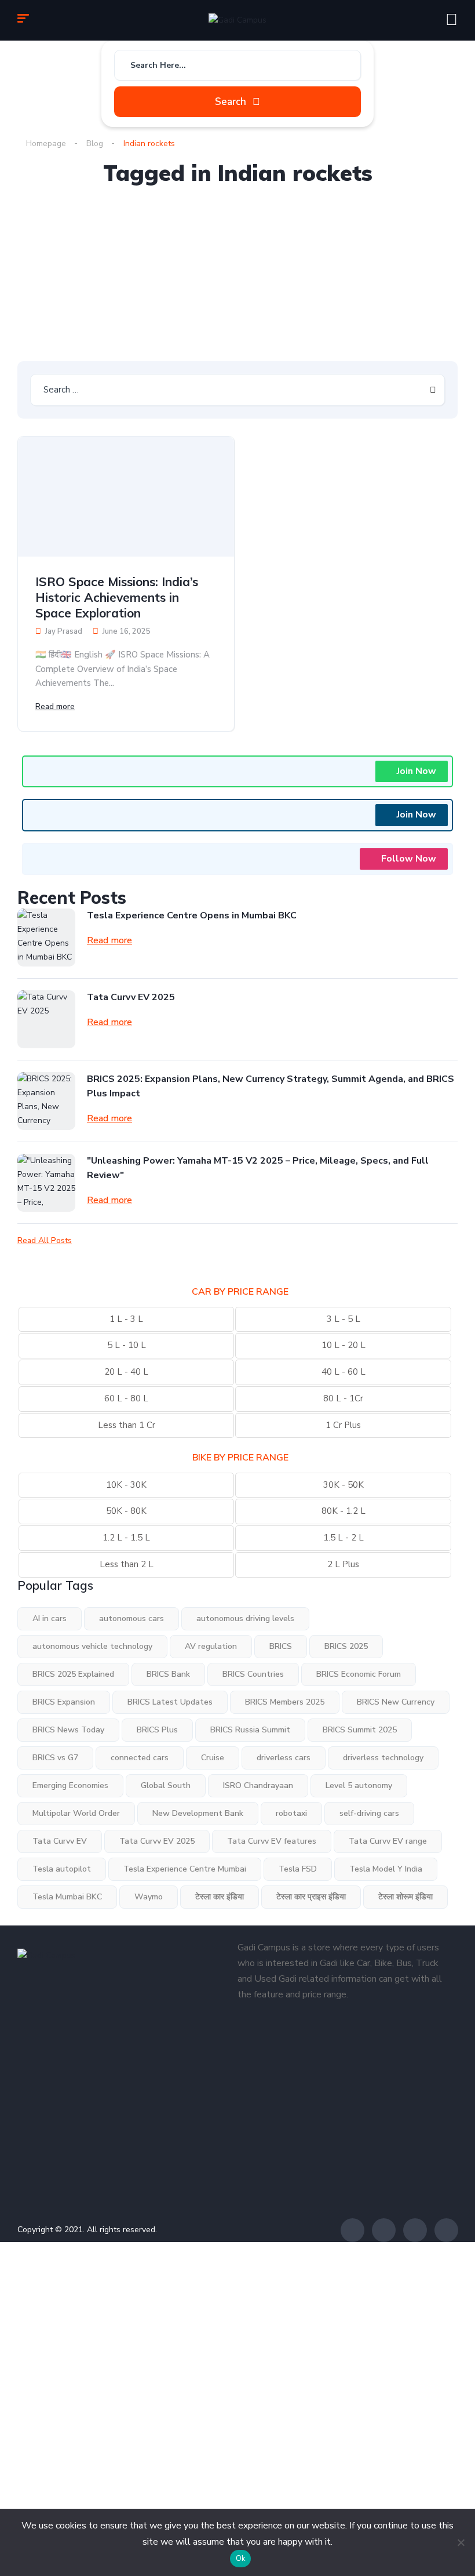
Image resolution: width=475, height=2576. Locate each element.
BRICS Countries (253, 1674)
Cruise (213, 1758)
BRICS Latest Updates (170, 1702)
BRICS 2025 (346, 1646)
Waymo (149, 1897)
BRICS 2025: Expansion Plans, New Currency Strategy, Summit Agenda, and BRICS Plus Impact (271, 1086)
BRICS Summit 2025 (360, 1730)
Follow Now (409, 859)
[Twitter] (384, 2230)
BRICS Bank (168, 1674)
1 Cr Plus (343, 1425)
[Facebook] (352, 2230)
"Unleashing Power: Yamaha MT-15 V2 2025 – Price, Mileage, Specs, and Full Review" (258, 1168)
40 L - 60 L (344, 1372)
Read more (55, 706)
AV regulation (211, 1646)
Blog (95, 143)
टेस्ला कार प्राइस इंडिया (311, 1897)
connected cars (140, 1758)
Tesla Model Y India (386, 1869)
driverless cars (284, 1758)
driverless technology (383, 1758)
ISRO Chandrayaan (258, 1785)
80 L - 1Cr (343, 1398)
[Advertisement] (237, 274)
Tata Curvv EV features (272, 1841)
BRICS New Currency (396, 1702)
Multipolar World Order (76, 1813)
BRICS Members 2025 (285, 1702)
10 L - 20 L (344, 1345)
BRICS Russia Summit (250, 1730)
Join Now (416, 771)
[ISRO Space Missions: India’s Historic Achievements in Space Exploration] (126, 497)
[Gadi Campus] (237, 21)
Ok (241, 2559)
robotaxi (291, 1813)
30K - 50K (344, 1485)
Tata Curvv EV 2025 (131, 997)
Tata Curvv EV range (388, 1841)
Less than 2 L (127, 1564)
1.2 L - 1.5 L (126, 1538)
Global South (166, 1785)
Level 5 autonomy (359, 1785)
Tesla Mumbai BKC (67, 1897)
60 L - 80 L (126, 1398)
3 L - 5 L (344, 1319)
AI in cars (50, 1618)
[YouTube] (446, 2230)
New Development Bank (198, 1813)
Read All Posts (45, 1241)
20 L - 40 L (126, 1372)
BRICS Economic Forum (359, 1674)
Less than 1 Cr (127, 1425)
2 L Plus (343, 1564)
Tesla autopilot (62, 1869)
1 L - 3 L (126, 1319)
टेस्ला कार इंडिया (220, 1897)
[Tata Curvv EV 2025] (46, 1019)
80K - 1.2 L (344, 1511)
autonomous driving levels (245, 1618)
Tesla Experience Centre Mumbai (185, 1869)
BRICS (281, 1646)
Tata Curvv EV (60, 1841)
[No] (461, 2542)
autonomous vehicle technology (92, 1646)
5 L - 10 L (127, 1345)
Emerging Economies (70, 1785)
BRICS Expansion (64, 1702)
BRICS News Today (68, 1730)
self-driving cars (369, 1813)
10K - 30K (126, 1485)
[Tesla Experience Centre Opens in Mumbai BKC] (46, 938)
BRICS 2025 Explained (73, 1674)
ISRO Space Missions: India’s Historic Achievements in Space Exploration (117, 597)
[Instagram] (415, 2230)
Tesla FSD (298, 1869)
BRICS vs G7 (55, 1758)
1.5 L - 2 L (344, 1538)
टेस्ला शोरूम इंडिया (405, 1897)
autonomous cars (131, 1618)
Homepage (46, 143)
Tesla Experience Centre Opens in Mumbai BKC (192, 915)
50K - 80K (126, 1511)
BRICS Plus (157, 1730)
